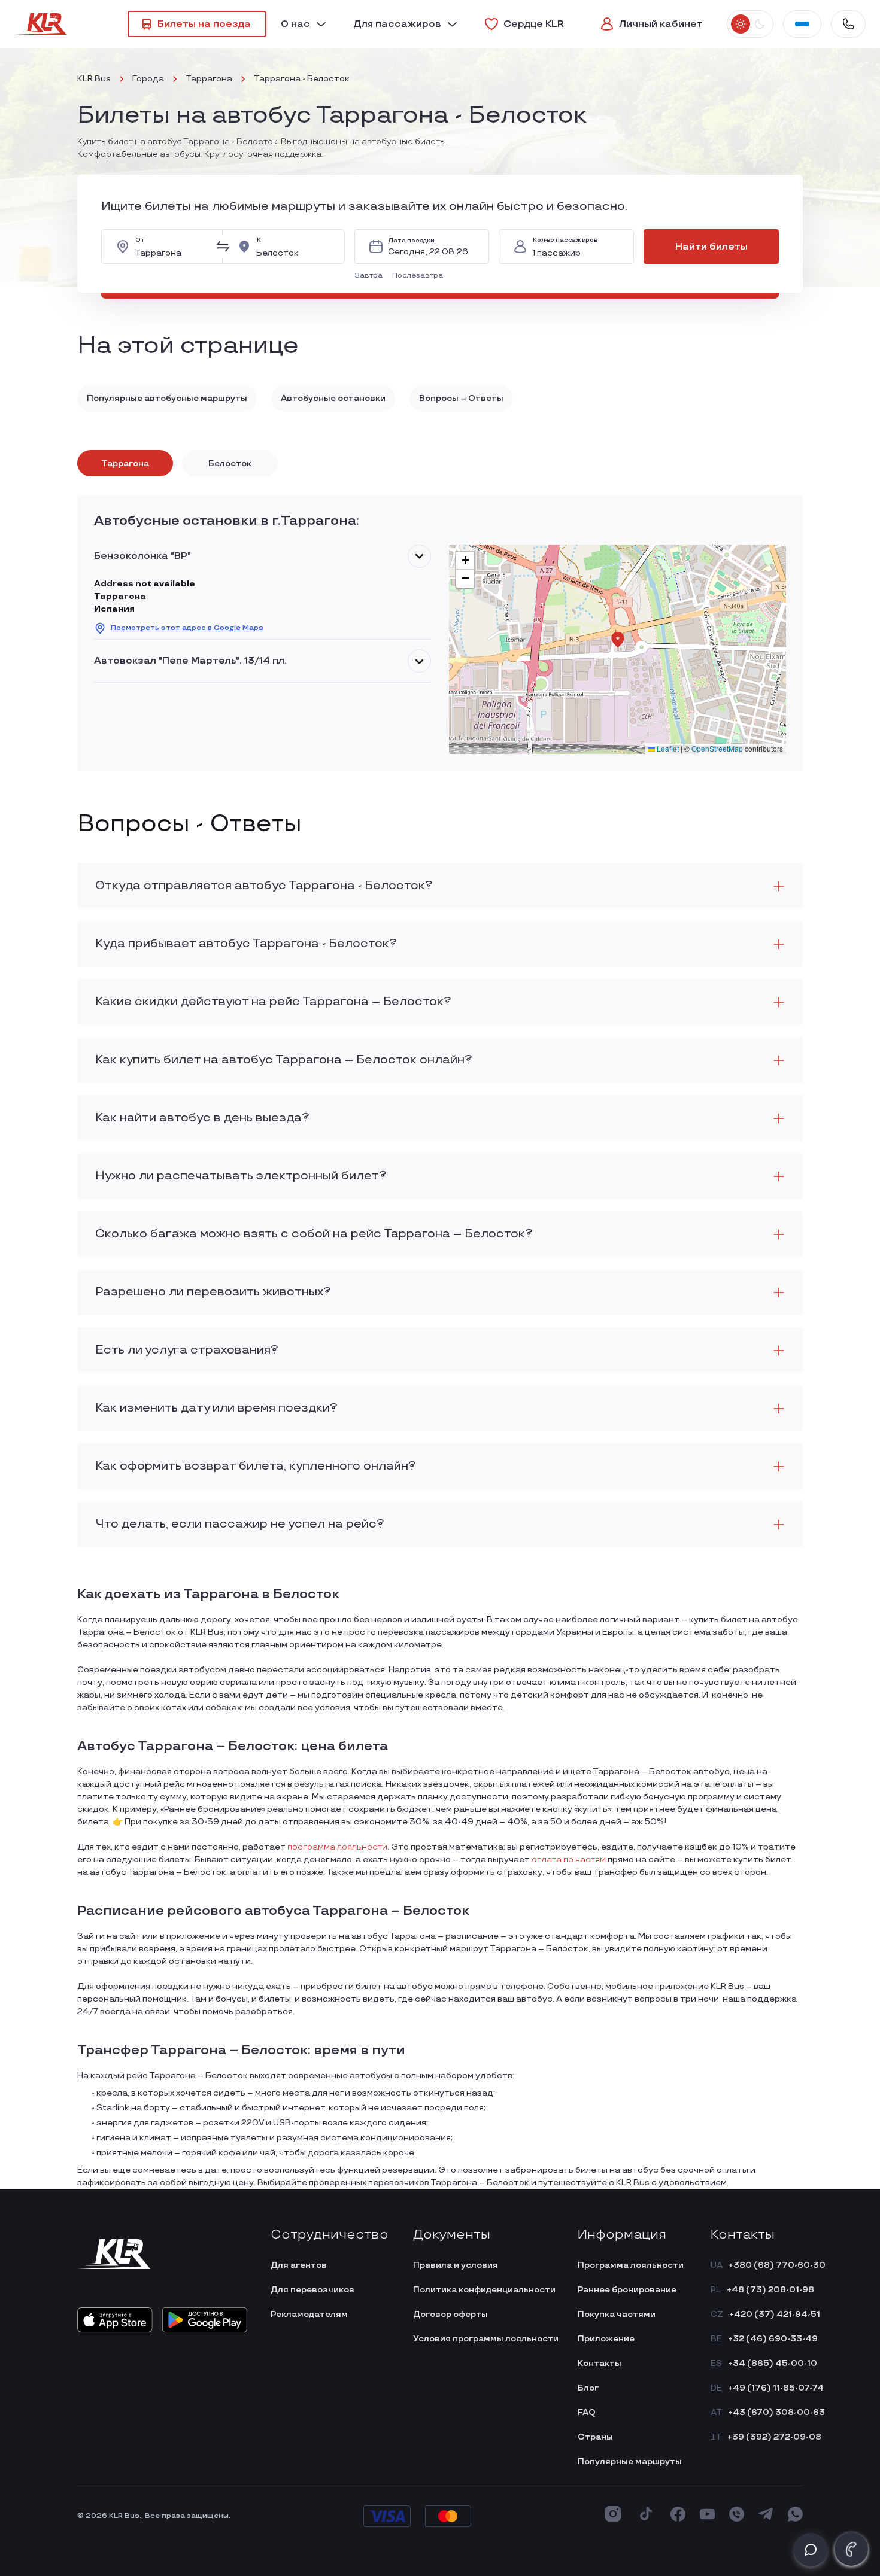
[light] (741, 24)
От (140, 240)
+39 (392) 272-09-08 (774, 2437)
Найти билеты (711, 247)
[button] (371, 276)
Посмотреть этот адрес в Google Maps (187, 628)
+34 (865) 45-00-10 (773, 2363)
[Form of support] (811, 2550)
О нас (295, 24)
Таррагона (209, 79)
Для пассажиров (397, 24)
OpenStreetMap (717, 748)
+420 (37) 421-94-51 (775, 2314)
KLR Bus (94, 79)
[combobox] (172, 247)
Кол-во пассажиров (565, 240)
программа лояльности (337, 1847)
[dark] (759, 24)
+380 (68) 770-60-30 (777, 2265)
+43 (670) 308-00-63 (776, 2412)
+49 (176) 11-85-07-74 (776, 2388)
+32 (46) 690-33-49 (773, 2339)
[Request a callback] (851, 2549)
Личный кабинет (661, 24)
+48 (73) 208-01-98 (770, 2290)
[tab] (125, 463)
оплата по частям (569, 1859)
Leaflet (667, 748)
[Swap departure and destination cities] (223, 247)
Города (148, 79)
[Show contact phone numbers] (848, 24)
